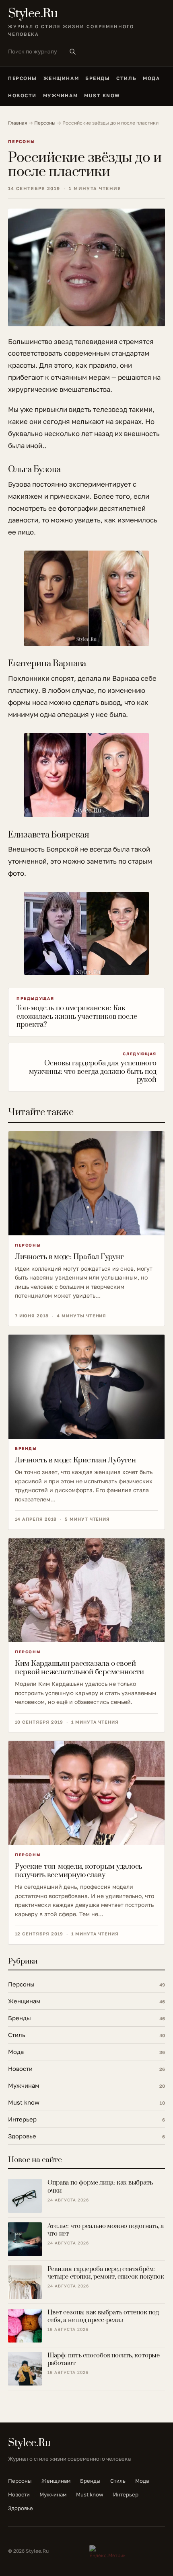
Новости (22, 95)
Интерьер (126, 2494)
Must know (102, 95)
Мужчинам (60, 95)
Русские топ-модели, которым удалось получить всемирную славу (78, 1871)
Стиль (126, 78)
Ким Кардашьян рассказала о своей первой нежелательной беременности (79, 1668)
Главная (18, 123)
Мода (151, 78)
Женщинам (61, 78)
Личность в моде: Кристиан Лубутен (75, 1460)
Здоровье (21, 2508)
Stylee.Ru (33, 14)
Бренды (98, 78)
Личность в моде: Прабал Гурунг (69, 1257)
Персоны (23, 78)
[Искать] (72, 51)
